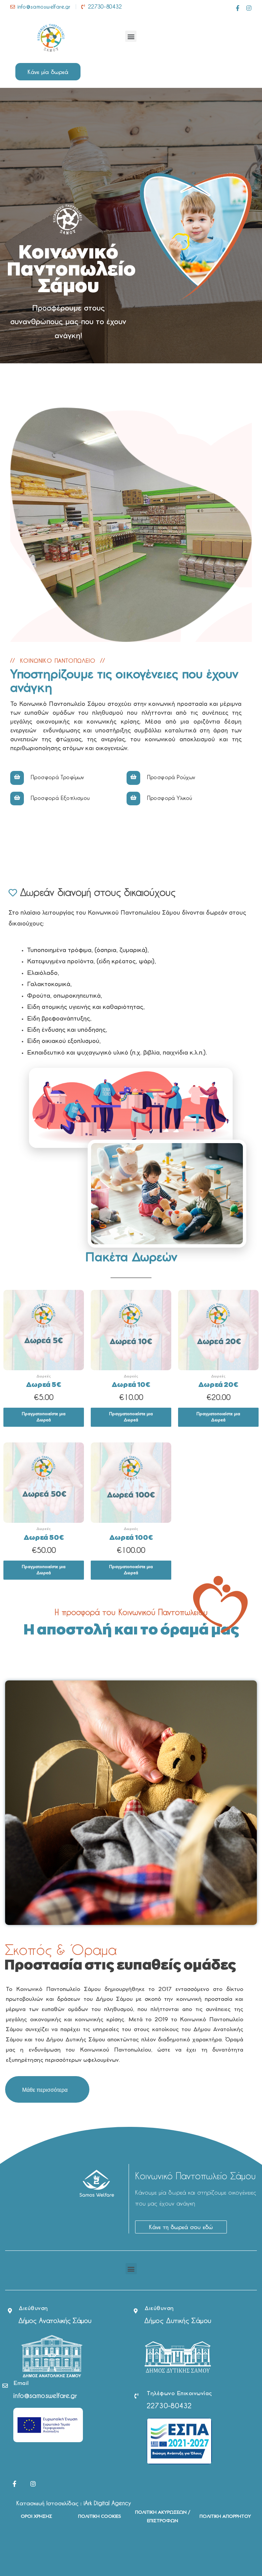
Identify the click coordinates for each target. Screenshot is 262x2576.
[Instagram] (249, 8)
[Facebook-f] (238, 8)
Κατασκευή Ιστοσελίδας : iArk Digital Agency (74, 2503)
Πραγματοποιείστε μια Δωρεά (44, 1417)
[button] (131, 36)
